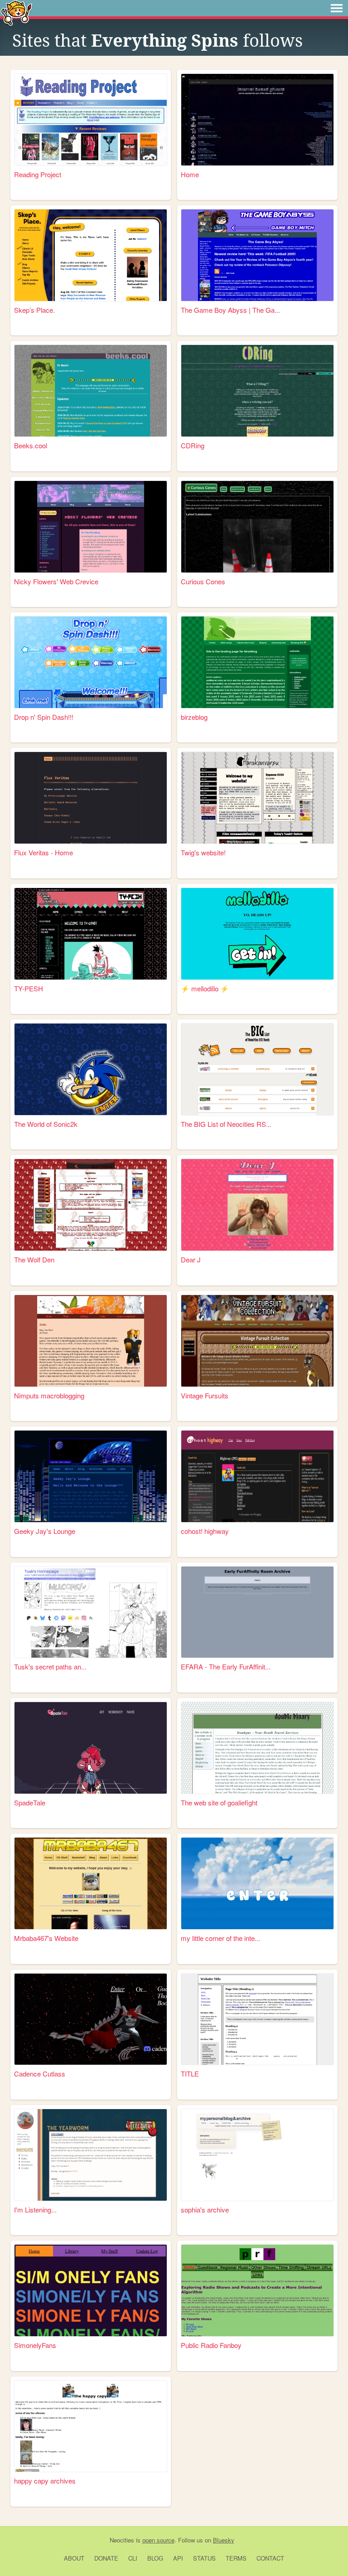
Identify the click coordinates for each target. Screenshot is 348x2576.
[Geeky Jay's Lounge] (91, 1476)
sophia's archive (205, 2210)
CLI (133, 2558)
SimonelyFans (35, 2345)
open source (158, 2540)
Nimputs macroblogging (49, 1395)
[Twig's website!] (257, 798)
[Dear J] (257, 1205)
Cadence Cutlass (40, 2074)
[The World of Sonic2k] (91, 1069)
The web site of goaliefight (219, 1802)
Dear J (191, 1259)
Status (204, 2558)
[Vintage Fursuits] (257, 1341)
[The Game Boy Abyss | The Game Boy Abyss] (257, 255)
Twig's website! (203, 852)
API (178, 2558)
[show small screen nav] (337, 8)
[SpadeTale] (91, 1748)
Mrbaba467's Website (46, 1938)
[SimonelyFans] (91, 2290)
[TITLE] (257, 2019)
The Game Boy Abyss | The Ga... (230, 310)
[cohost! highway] (257, 1476)
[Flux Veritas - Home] (91, 798)
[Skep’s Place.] (91, 255)
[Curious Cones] (257, 527)
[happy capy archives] (91, 2426)
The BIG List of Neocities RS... (226, 1124)
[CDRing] (257, 391)
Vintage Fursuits (205, 1395)
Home (190, 174)
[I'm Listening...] (91, 2155)
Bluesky (224, 2540)
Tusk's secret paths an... (50, 1666)
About (74, 2558)
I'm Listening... (35, 2210)
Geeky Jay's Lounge (45, 1531)
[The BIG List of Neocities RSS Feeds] (257, 1069)
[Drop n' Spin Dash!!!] (91, 662)
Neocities (122, 2540)
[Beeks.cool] (91, 391)
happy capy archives (45, 2481)
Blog (155, 2558)
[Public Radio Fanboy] (257, 2290)
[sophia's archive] (257, 2155)
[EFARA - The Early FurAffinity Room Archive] (257, 1612)
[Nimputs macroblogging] (91, 1341)
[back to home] (17, 12)
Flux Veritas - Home (43, 852)
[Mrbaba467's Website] (91, 1883)
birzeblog (194, 717)
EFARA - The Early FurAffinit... (226, 1666)
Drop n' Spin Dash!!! (44, 717)
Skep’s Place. (34, 310)
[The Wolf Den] (91, 1205)
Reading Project (38, 174)
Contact (270, 2558)
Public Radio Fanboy (211, 2345)
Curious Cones (203, 581)
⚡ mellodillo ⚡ (205, 988)
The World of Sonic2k (46, 1124)
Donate (106, 2558)
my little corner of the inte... (220, 1938)
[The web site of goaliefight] (257, 1748)
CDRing (193, 445)
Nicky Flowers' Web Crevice (56, 581)
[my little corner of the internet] (257, 1883)
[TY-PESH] (91, 934)
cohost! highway (205, 1531)
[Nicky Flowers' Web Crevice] (91, 527)
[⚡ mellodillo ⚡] (257, 934)
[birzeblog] (257, 662)
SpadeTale (30, 1802)
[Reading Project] (91, 120)
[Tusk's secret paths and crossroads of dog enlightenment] (91, 1612)
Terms (236, 2558)
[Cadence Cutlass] (91, 2019)
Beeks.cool (31, 445)
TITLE (190, 2074)
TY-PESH (29, 988)
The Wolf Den (34, 1259)
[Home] (257, 120)
